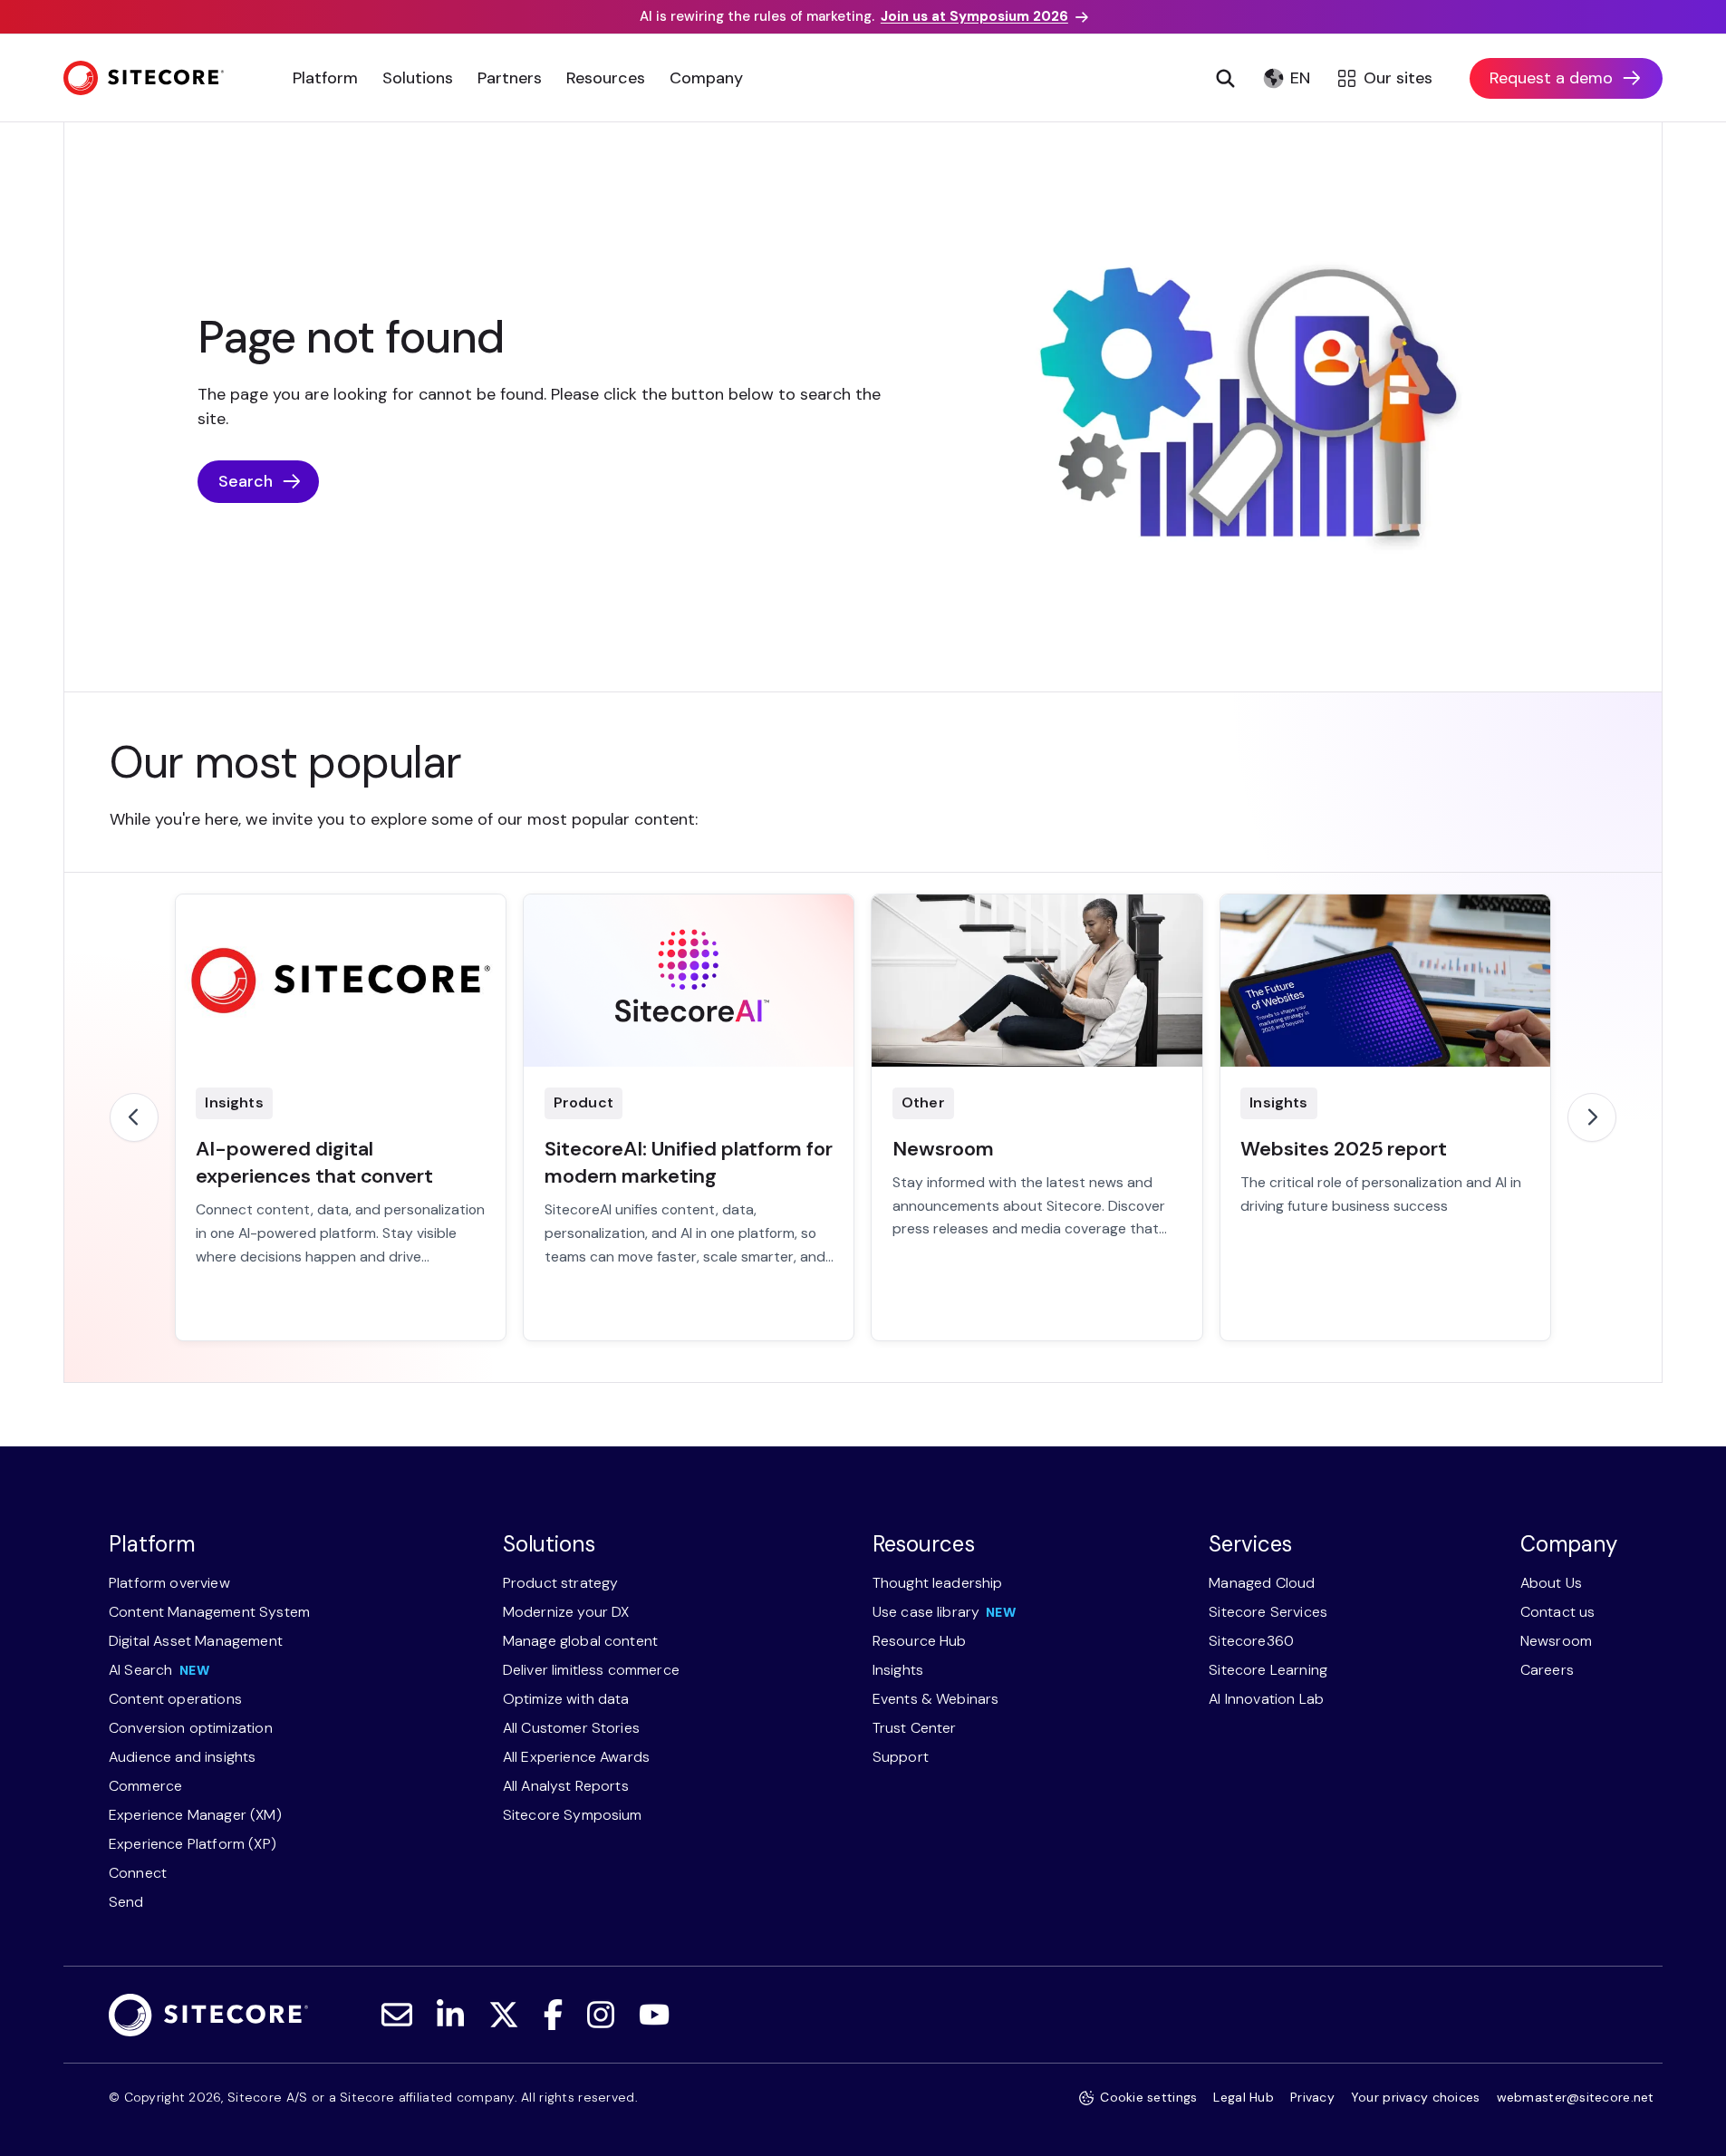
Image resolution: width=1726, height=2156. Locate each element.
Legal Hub (1244, 2097)
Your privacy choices (1416, 2097)
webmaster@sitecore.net (1576, 2097)
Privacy (1312, 2097)
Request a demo (1551, 78)
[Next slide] (1592, 1117)
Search (246, 481)
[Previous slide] (134, 1117)
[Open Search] (1226, 78)
